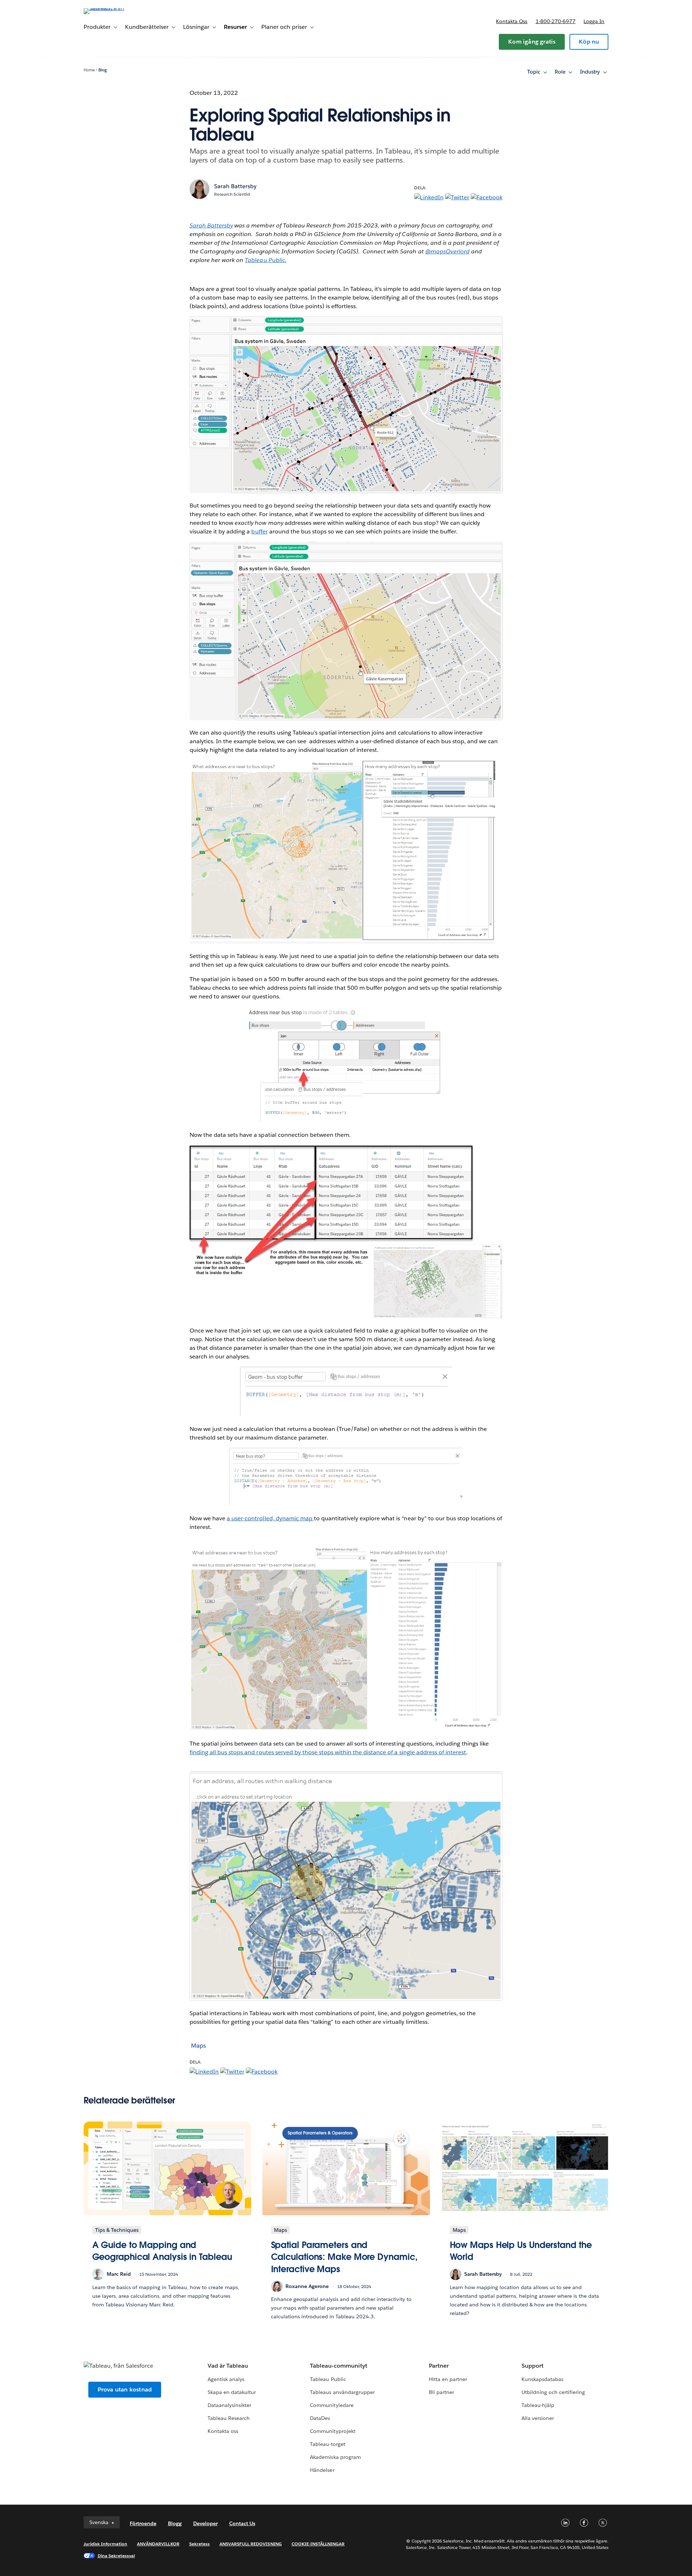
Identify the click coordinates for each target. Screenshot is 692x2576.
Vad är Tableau (228, 2366)
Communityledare (332, 2405)
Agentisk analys (226, 2379)
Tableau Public (328, 2379)
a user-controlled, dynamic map (270, 1518)
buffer (259, 531)
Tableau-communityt (338, 2366)
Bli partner (442, 2392)
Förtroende (143, 2523)
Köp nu (589, 42)
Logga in (594, 21)
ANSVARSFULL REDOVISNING (251, 2544)
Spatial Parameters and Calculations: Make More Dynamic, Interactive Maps (344, 2257)
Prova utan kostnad (125, 2389)
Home (89, 70)
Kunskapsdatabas (542, 2379)
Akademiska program (335, 2457)
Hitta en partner (448, 2379)
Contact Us (242, 2523)
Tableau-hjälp (538, 2405)
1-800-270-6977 (556, 21)
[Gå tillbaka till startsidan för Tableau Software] (114, 8)
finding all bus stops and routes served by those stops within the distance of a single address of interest (328, 1752)
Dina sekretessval (116, 2556)
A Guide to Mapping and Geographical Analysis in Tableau (162, 2251)
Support (533, 2366)
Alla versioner (538, 2418)
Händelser (322, 2470)
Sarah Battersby (235, 186)
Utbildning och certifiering (553, 2392)
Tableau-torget (327, 2444)
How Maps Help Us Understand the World (521, 2251)
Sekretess (199, 2544)
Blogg (175, 2523)
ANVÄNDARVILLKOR (158, 2544)
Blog (103, 70)
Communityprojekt (332, 2431)
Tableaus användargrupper (342, 2392)
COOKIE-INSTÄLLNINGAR (318, 2544)
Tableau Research (229, 2418)
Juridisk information (106, 2544)
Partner (439, 2366)
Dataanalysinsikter (229, 2405)
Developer (205, 2523)
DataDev (320, 2418)
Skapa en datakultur (232, 2392)
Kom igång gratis (532, 42)
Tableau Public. (265, 260)
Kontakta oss (512, 21)
